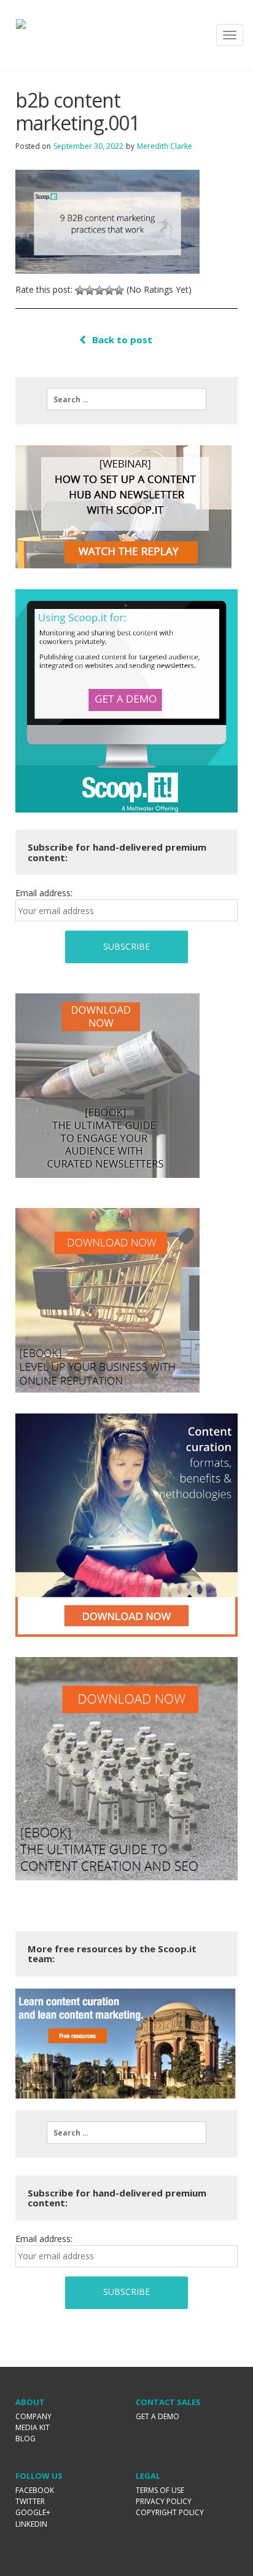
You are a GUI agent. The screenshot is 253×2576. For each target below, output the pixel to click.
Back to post (122, 340)
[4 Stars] (109, 290)
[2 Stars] (90, 290)
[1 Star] (80, 290)
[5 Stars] (119, 290)
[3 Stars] (99, 290)
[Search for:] (126, 399)
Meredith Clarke (165, 146)
